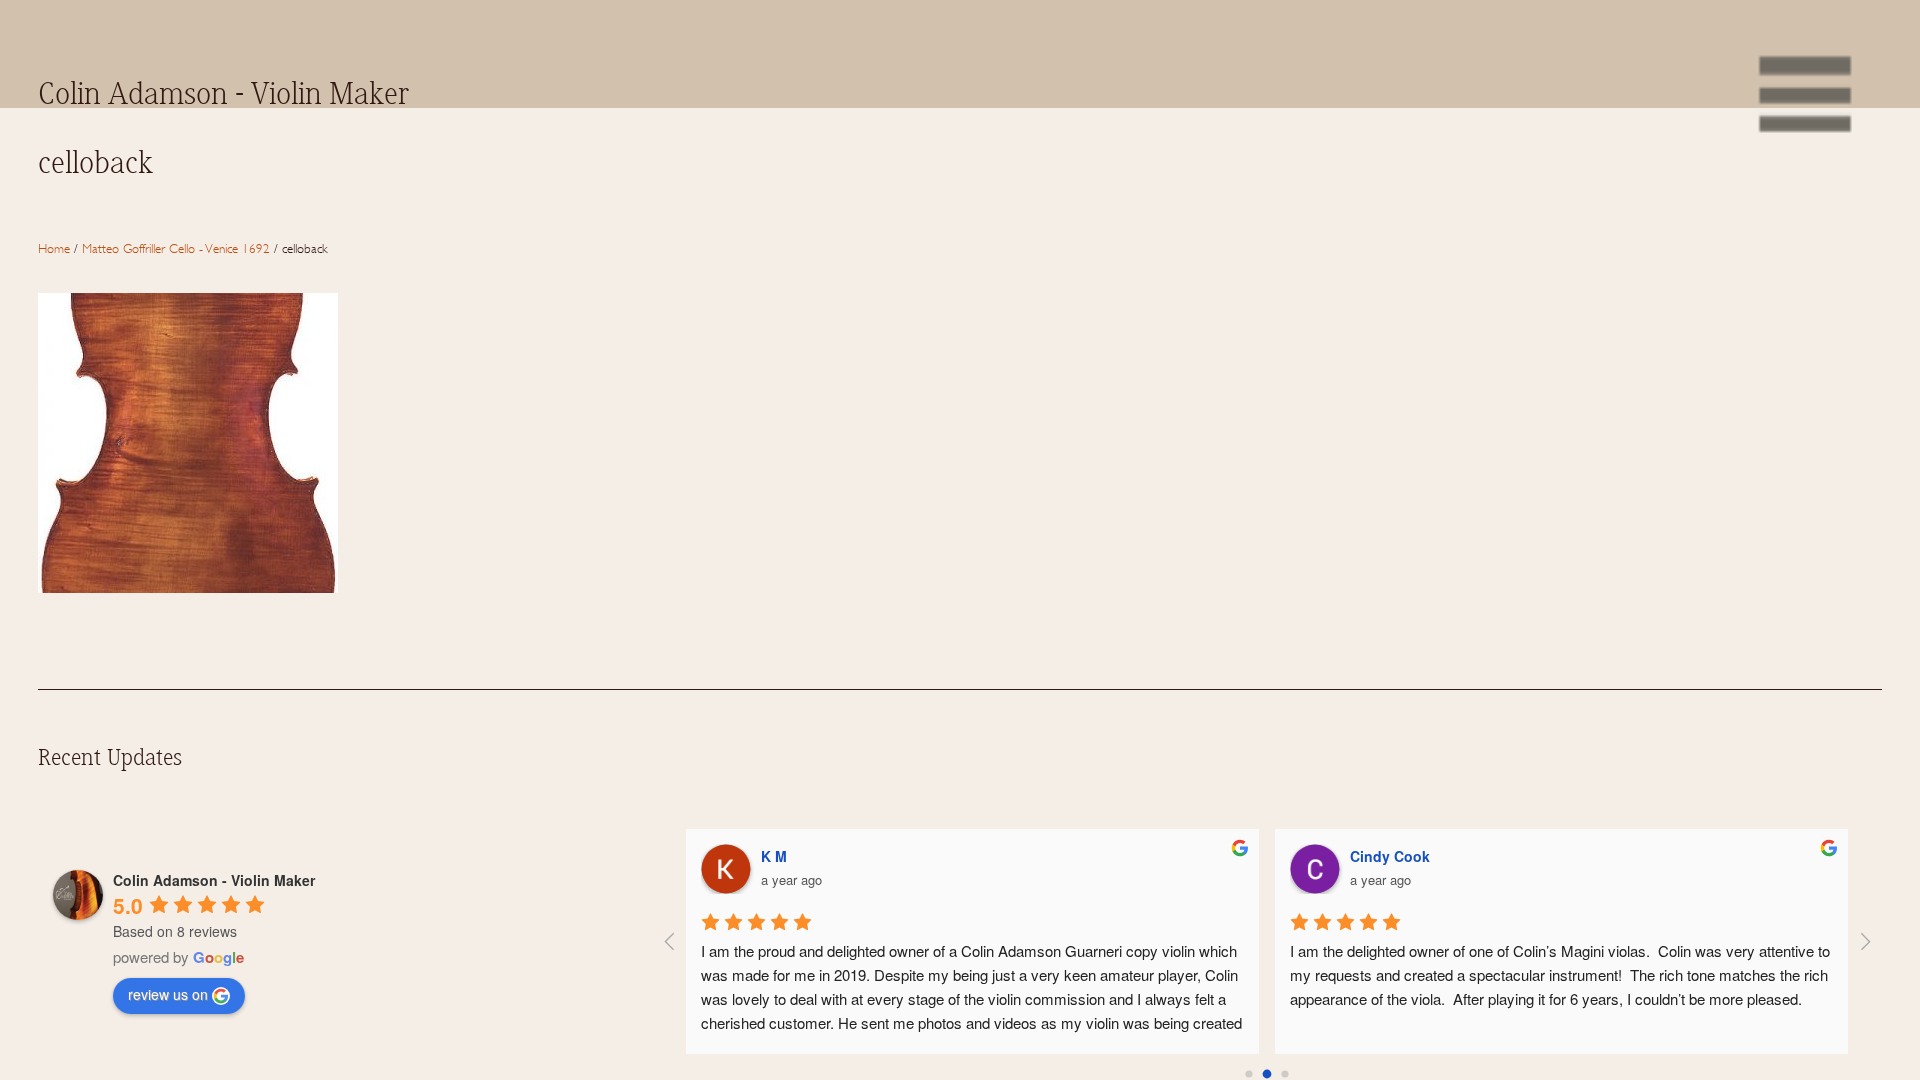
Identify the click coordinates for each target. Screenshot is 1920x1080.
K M (774, 856)
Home (54, 248)
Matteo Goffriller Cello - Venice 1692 (176, 248)
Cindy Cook (1390, 856)
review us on (168, 994)
